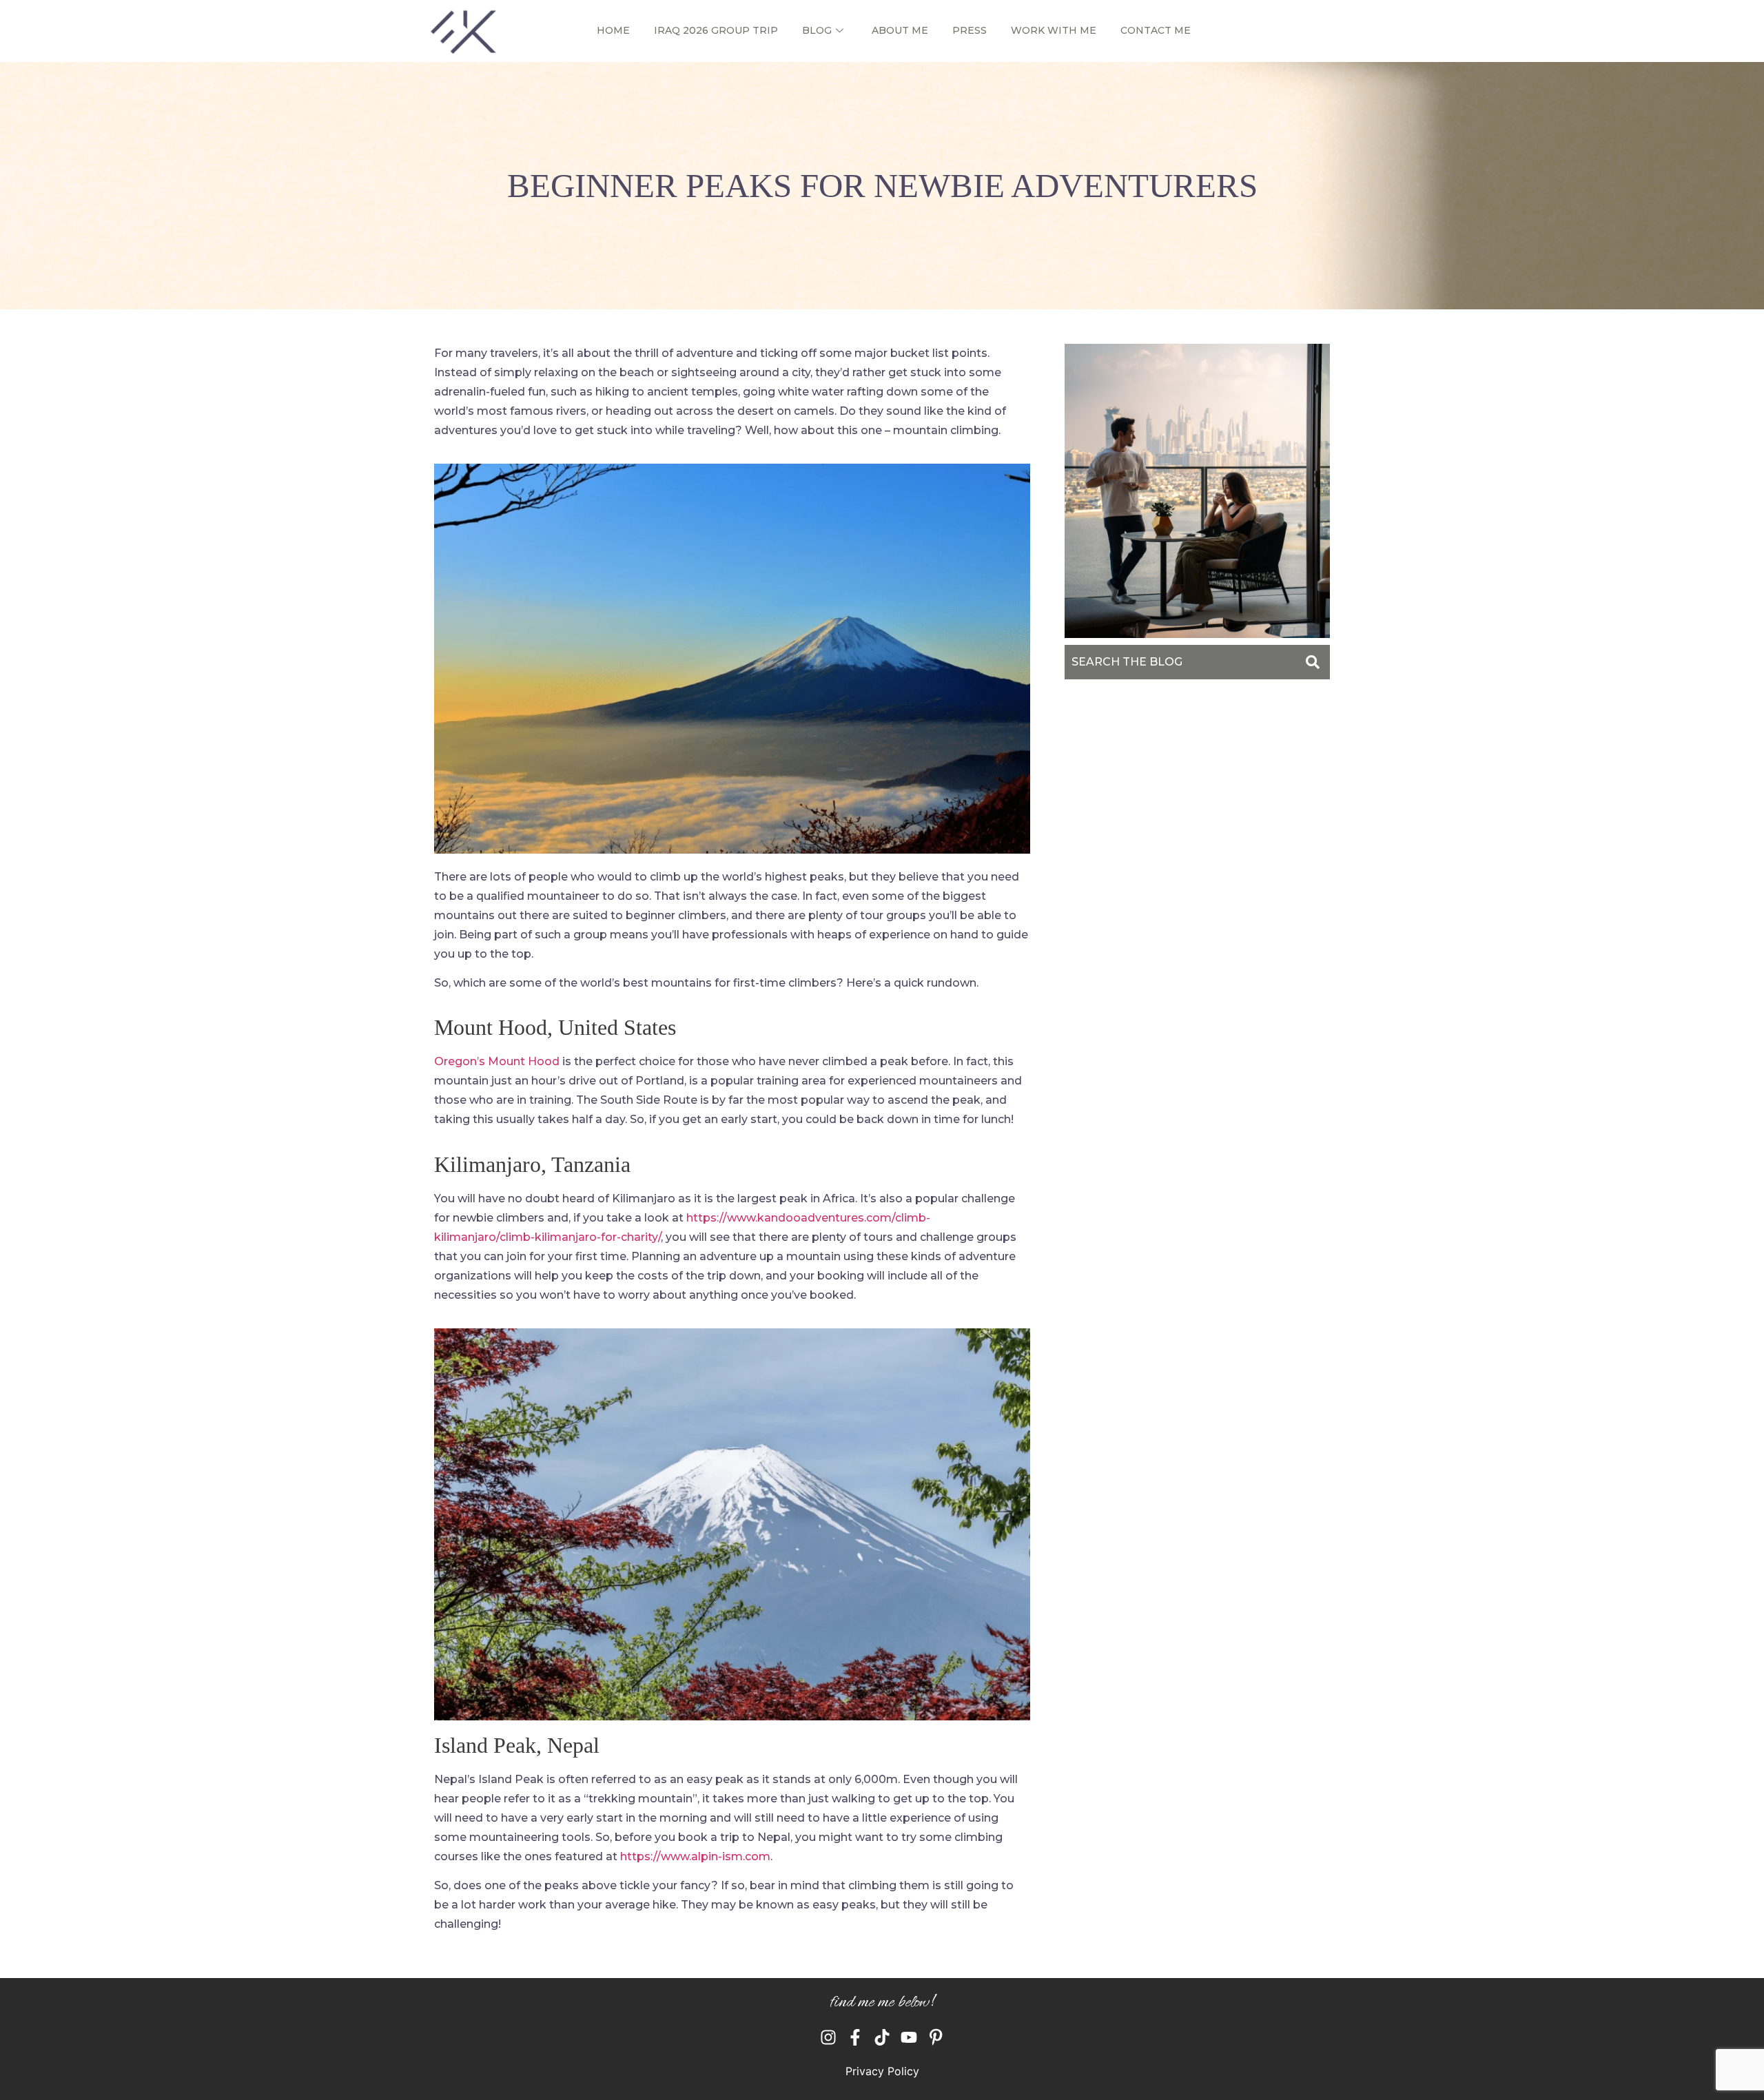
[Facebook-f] (855, 2037)
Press (970, 30)
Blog (817, 30)
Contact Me (1156, 30)
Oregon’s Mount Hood (497, 1061)
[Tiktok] (882, 2037)
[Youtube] (909, 2037)
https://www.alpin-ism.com (695, 1856)
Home (613, 30)
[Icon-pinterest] (936, 2037)
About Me (900, 30)
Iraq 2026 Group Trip (716, 30)
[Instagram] (828, 2037)
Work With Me (1054, 30)
